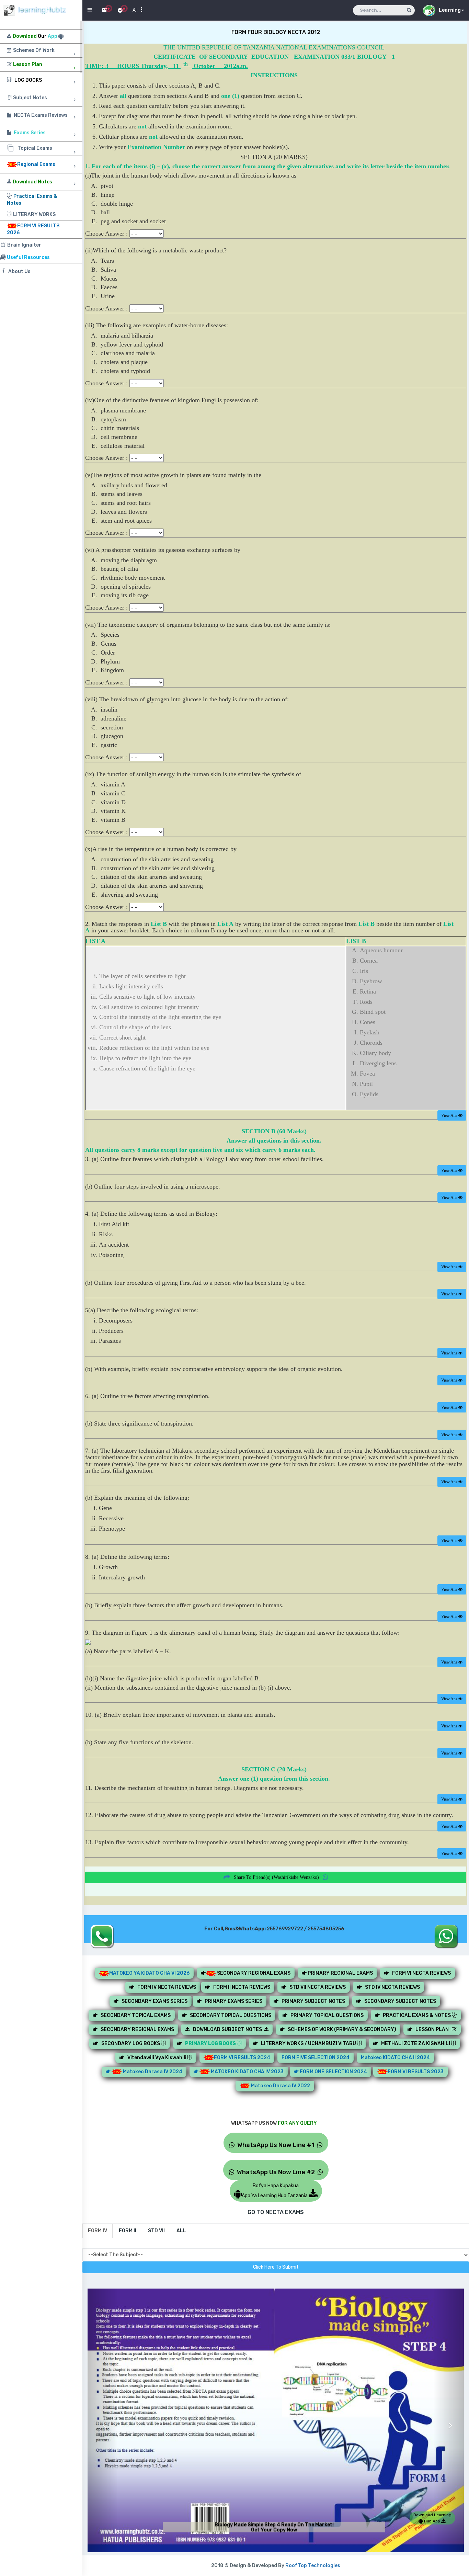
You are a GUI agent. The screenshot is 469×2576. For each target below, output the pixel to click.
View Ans (450, 1115)
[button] (103, 2420)
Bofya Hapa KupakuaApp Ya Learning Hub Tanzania (275, 2191)
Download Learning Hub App (432, 2518)
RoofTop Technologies (313, 2566)
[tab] (98, 2231)
